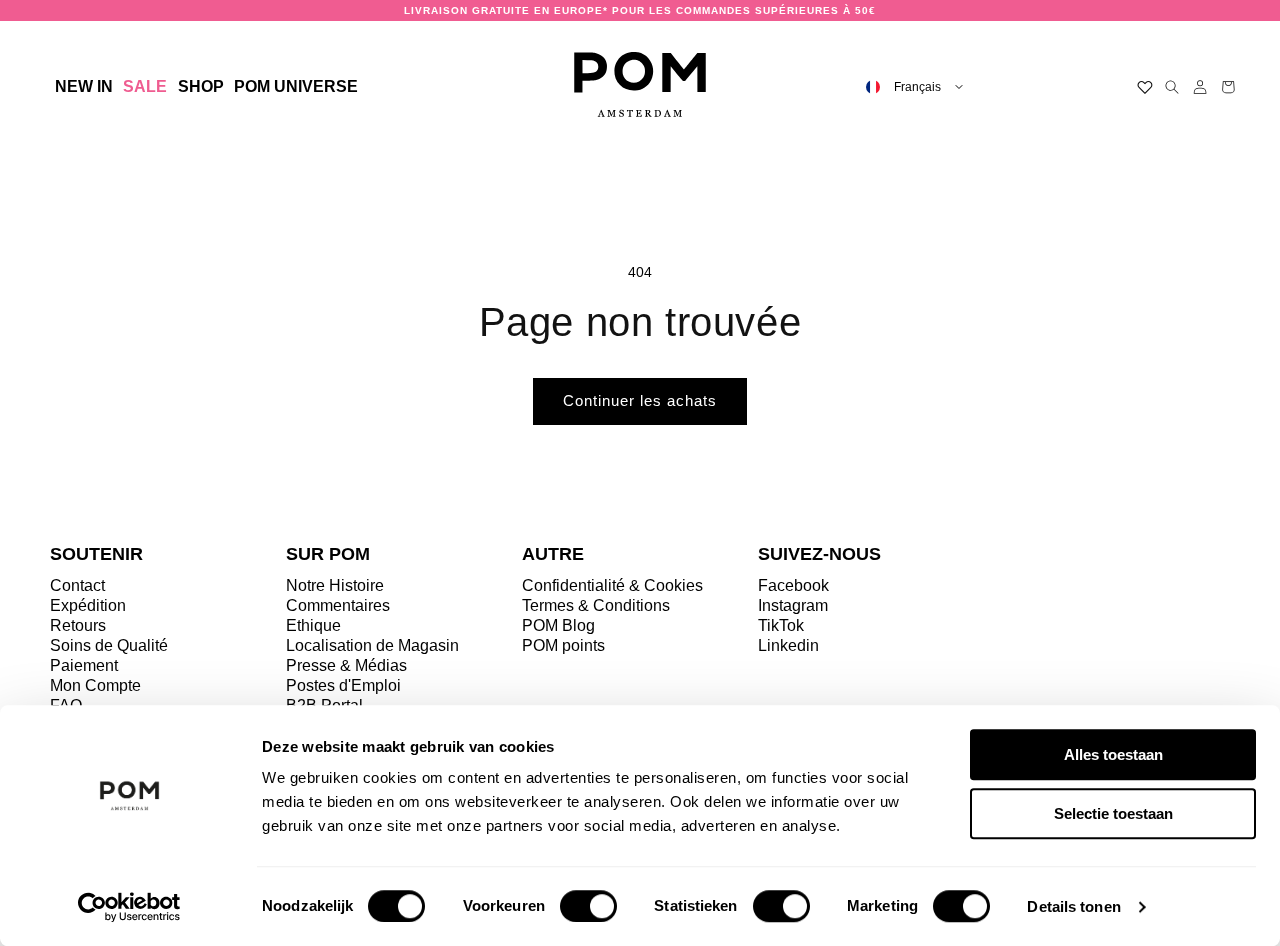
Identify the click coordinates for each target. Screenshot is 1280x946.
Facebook (793, 585)
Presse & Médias (346, 665)
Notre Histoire (335, 585)
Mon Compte (95, 685)
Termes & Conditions (596, 605)
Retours (78, 625)
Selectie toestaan (1113, 813)
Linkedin (788, 645)
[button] (200, 87)
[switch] (588, 906)
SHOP (201, 86)
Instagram (793, 605)
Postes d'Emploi (343, 685)
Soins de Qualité (109, 645)
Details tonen (1073, 906)
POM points (563, 645)
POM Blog (558, 625)
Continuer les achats (640, 400)
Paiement (84, 665)
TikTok (781, 625)
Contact (77, 585)
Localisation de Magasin (372, 645)
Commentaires (338, 605)
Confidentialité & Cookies (612, 585)
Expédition (88, 605)
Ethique (313, 625)
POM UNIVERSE (296, 86)
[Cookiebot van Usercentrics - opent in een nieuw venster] (129, 907)
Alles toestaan (1113, 754)
